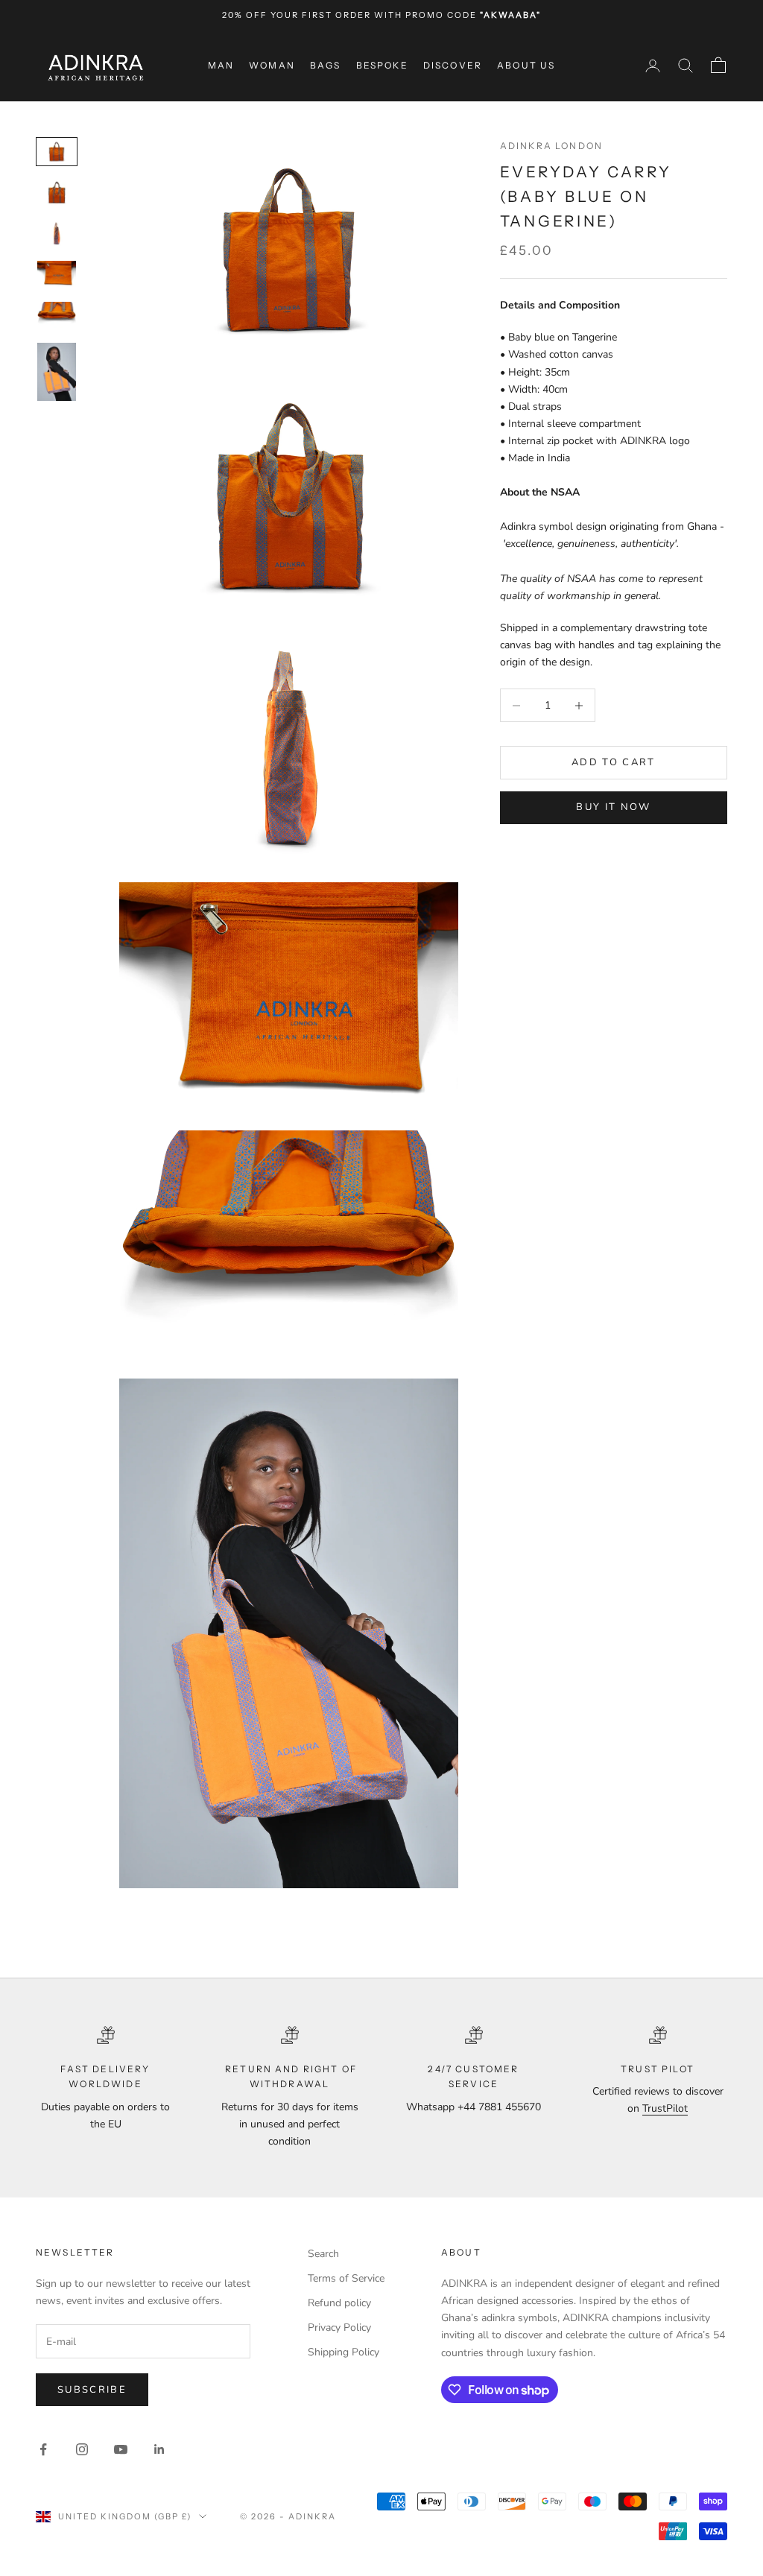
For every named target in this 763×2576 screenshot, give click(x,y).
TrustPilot (665, 2108)
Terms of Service (346, 2278)
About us (526, 65)
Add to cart (614, 762)
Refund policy (339, 2303)
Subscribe (92, 2390)
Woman (272, 65)
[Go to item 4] (57, 274)
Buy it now (613, 807)
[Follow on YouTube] (121, 2449)
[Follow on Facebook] (43, 2449)
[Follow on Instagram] (82, 2449)
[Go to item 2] (57, 193)
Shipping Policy (343, 2352)
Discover (453, 65)
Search (323, 2254)
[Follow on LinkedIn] (159, 2449)
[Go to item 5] (57, 315)
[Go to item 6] (57, 372)
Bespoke (382, 65)
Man (221, 65)
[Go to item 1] (57, 152)
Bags (326, 65)
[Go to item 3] (57, 234)
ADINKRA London (551, 146)
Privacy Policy (339, 2327)
